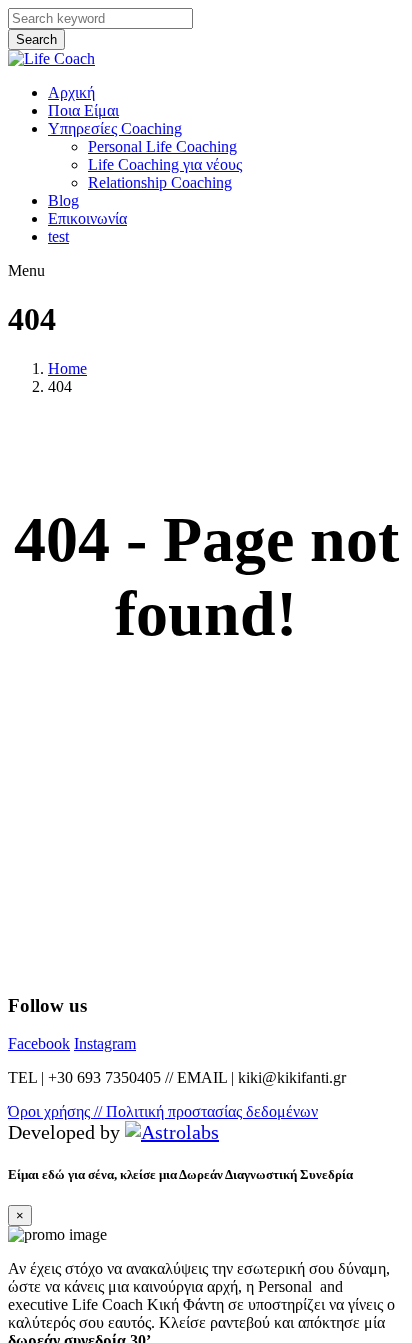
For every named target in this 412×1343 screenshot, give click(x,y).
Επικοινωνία (87, 218)
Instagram (105, 1043)
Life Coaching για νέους (165, 164)
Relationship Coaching (160, 182)
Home (67, 368)
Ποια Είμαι (83, 110)
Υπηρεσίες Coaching (115, 128)
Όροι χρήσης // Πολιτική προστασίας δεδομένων (163, 1111)
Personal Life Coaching (162, 146)
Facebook (39, 1043)
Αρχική (71, 92)
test (58, 236)
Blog (63, 200)
